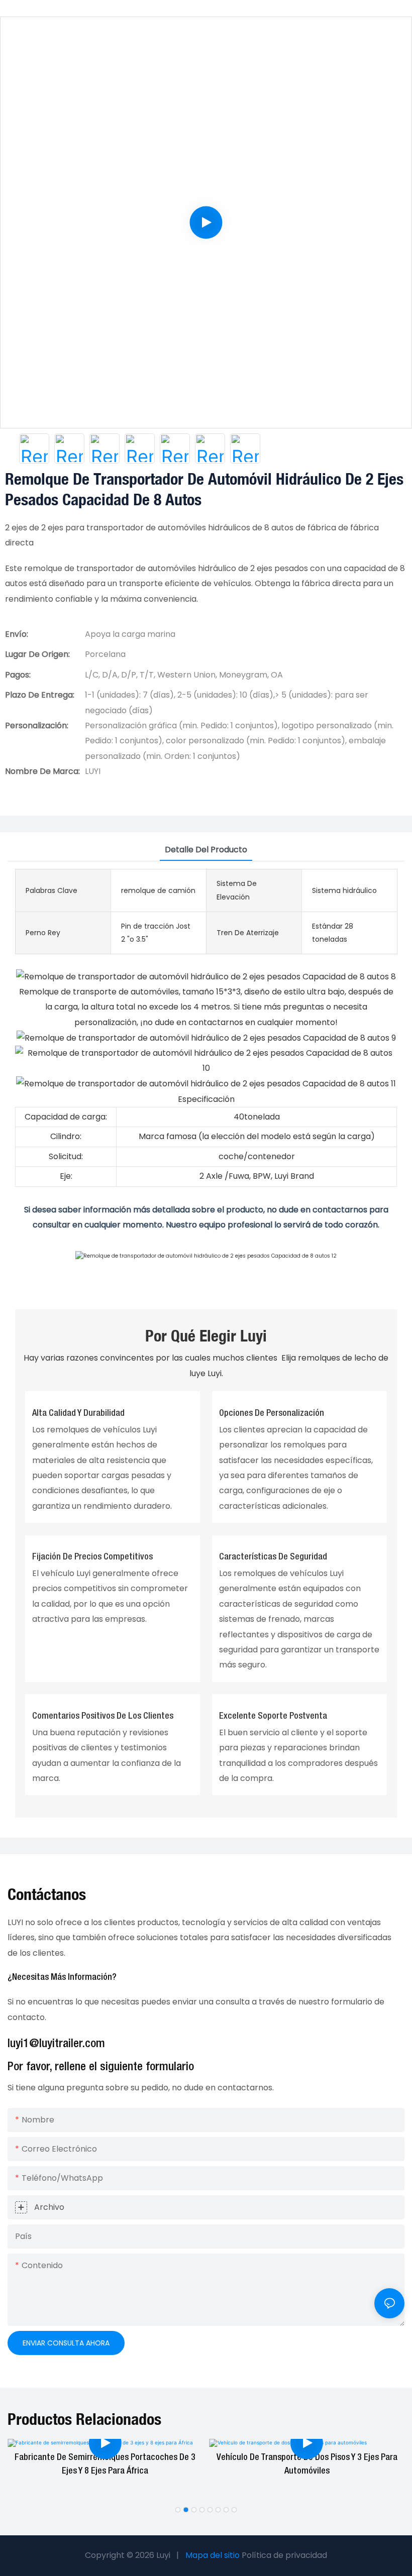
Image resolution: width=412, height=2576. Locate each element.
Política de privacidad (284, 2555)
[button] (178, 2510)
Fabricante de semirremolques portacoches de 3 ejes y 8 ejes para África (105, 2464)
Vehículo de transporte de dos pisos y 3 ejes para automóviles (307, 2464)
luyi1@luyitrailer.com (56, 2044)
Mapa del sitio (213, 2555)
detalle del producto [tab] (206, 850)
